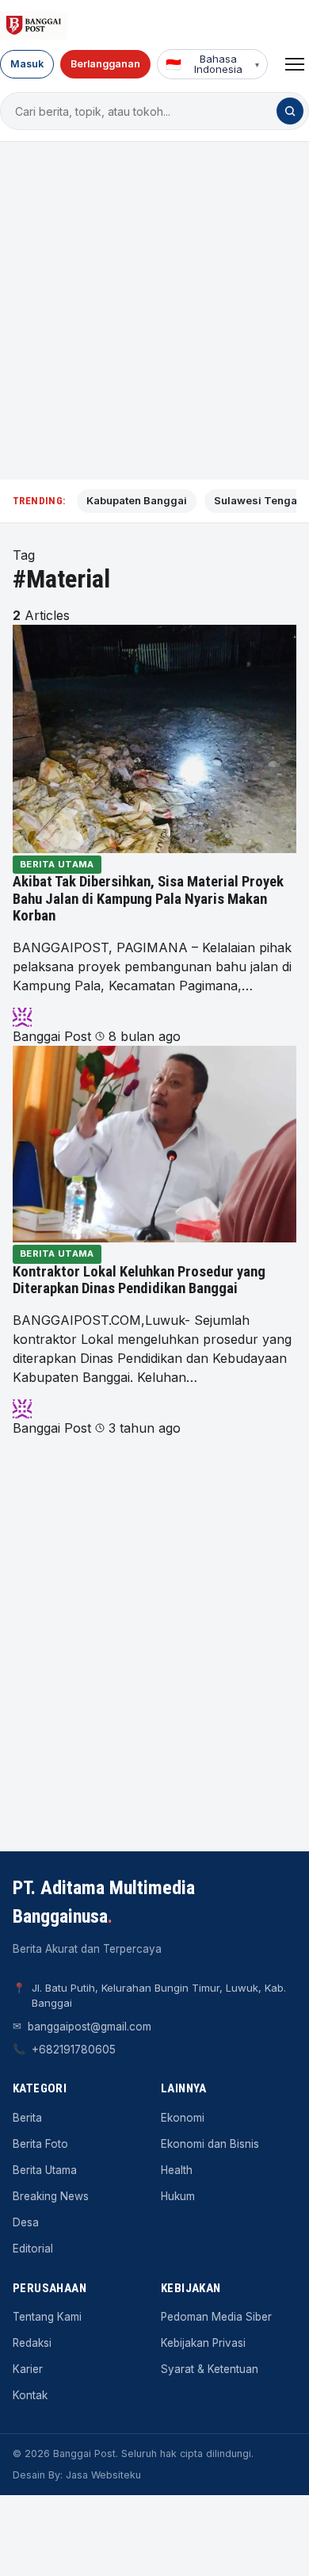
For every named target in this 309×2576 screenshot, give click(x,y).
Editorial (33, 2249)
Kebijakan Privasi (203, 2343)
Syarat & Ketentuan (210, 2369)
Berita (27, 2118)
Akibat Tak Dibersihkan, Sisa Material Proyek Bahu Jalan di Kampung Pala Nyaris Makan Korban (148, 899)
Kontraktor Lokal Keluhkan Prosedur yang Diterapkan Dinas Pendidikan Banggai (139, 1280)
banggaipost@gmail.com (90, 2027)
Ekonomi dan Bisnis (210, 2144)
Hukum (178, 2196)
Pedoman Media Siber (216, 2317)
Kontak (30, 2395)
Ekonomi (183, 2118)
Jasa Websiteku (103, 2475)
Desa (26, 2222)
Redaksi (32, 2343)
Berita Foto (40, 2144)
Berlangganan (105, 64)
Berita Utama (57, 864)
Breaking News (51, 2196)
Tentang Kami (47, 2317)
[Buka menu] (295, 64)
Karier (28, 2369)
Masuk (27, 64)
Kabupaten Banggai (137, 500)
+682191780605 (74, 2050)
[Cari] (290, 111)
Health (177, 2170)
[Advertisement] (154, 311)
